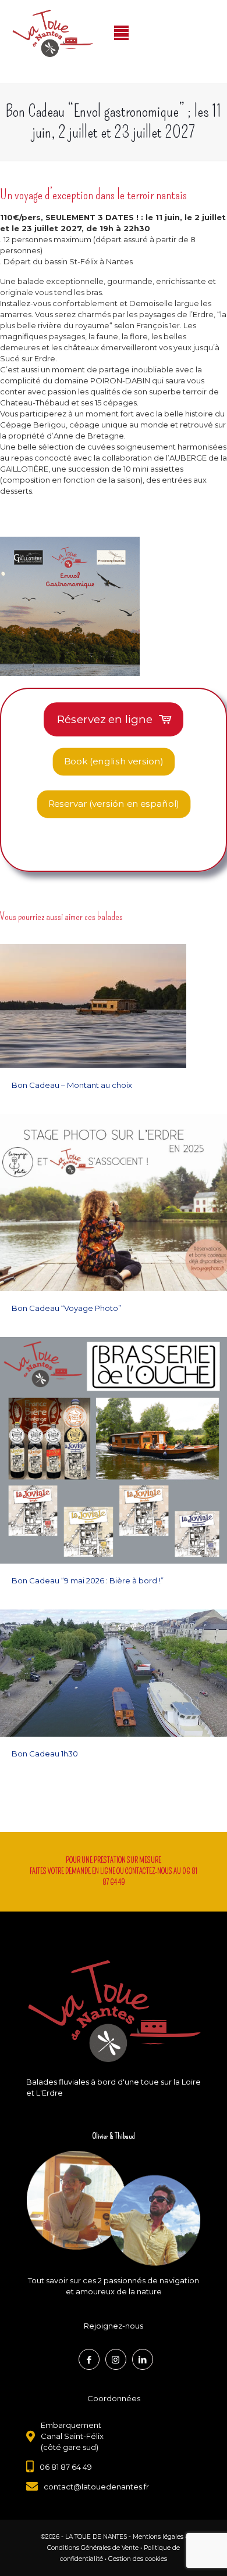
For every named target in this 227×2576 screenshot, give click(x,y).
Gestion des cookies (138, 2559)
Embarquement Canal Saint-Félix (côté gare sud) (72, 2436)
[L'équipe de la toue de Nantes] (114, 2209)
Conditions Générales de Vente (93, 2548)
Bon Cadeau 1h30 (45, 1754)
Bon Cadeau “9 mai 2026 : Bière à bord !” (88, 1580)
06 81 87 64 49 (66, 2467)
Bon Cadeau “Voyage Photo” (66, 1308)
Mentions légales (158, 2537)
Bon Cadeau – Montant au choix (72, 1085)
